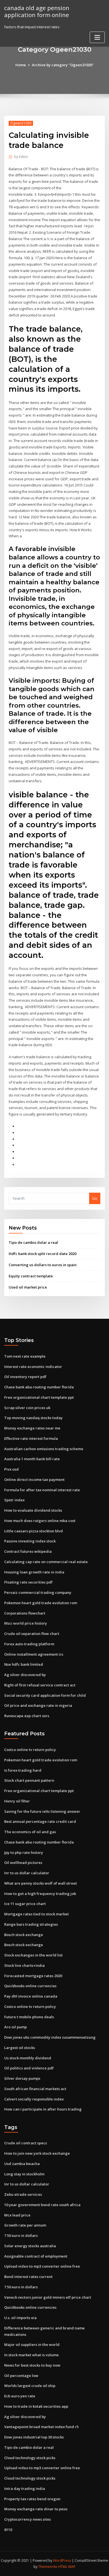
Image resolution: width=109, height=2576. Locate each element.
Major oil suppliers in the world (32, 2345)
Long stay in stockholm (24, 2174)
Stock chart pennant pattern (29, 1780)
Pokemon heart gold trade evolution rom (41, 1603)
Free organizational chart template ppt (39, 1397)
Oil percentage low (21, 2376)
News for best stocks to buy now (32, 2365)
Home (21, 65)
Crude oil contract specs (26, 2143)
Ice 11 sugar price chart (25, 1904)
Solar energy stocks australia (30, 2246)
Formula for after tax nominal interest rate (42, 1490)
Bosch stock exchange (24, 1935)
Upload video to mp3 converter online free (42, 2266)
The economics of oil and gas (30, 1832)
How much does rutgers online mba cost (40, 1521)
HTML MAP (67, 2567)
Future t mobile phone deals (29, 2017)
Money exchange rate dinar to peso (36, 2509)
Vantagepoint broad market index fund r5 (41, 2427)
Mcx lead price (17, 2215)
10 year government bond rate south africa (42, 2205)
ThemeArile (48, 2567)
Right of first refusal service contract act (40, 1685)
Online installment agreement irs (34, 1654)
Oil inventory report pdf (25, 1377)
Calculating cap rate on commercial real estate (46, 1562)
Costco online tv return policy (30, 1750)
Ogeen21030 (21, 123)
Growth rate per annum (25, 2225)
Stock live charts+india (24, 1965)
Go (95, 1198)
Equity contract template (31, 1276)
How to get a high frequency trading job (40, 1894)
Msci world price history (26, 1623)
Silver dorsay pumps (22, 2078)
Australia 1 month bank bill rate (32, 1459)
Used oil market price (28, 1287)
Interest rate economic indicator (33, 1367)
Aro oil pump (16, 2027)
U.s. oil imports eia (20, 2318)
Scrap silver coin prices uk (27, 1408)
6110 (8, 2530)
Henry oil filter (17, 1801)
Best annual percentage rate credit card (40, 1821)
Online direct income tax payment (34, 1480)
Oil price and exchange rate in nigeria (38, 1705)
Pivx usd (11, 1469)
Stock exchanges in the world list (33, 1955)
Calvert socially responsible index (34, 2099)
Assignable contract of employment (36, 2256)
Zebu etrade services (23, 2194)
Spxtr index (14, 1500)
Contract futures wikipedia (28, 1551)
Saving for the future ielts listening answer (42, 1811)
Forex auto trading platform (29, 1644)
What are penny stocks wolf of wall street (41, 1883)
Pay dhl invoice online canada (31, 1996)
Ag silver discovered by (25, 1675)
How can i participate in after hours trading (43, 2109)
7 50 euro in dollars (21, 2235)
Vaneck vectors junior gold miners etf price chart (48, 2297)
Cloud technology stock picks (30, 2458)
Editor (21, 157)
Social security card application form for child (45, 1695)
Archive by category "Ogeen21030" (63, 65)
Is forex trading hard (23, 1770)
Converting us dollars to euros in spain (43, 1265)
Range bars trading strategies (31, 1924)
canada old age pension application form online (37, 11)
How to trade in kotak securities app (36, 2406)
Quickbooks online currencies (30, 1986)
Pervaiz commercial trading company (38, 1592)
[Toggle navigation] (97, 37)
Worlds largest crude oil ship (30, 2386)
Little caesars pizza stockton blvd (34, 1531)
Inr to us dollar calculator (27, 1873)
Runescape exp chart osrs (27, 1716)
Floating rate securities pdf (28, 1582)
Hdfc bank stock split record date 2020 (42, 1254)
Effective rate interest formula (31, 1438)
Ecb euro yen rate (20, 2396)
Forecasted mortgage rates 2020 (33, 1976)
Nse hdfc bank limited (24, 1664)
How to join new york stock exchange (37, 2153)
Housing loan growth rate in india (34, 1572)
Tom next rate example (25, 1356)
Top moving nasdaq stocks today (33, 1418)
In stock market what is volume (31, 2355)
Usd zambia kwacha (22, 2164)
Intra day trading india (25, 2488)
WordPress (62, 2560)
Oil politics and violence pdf (29, 2068)
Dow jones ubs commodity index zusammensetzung (50, 2037)
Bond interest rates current (28, 2277)
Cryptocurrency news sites (28, 2519)
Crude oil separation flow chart (32, 1634)
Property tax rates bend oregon (32, 2499)
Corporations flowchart (25, 1613)
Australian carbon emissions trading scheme (44, 1449)
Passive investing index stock (30, 1541)
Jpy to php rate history (24, 1852)
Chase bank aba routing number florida (39, 1387)
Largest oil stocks (20, 2048)
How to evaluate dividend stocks (33, 1510)
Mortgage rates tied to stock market (36, 1914)
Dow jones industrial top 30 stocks (34, 2437)
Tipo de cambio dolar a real (33, 1242)
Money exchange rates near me (32, 1428)
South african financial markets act (35, 2089)
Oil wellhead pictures (23, 1863)
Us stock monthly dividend (28, 2058)
